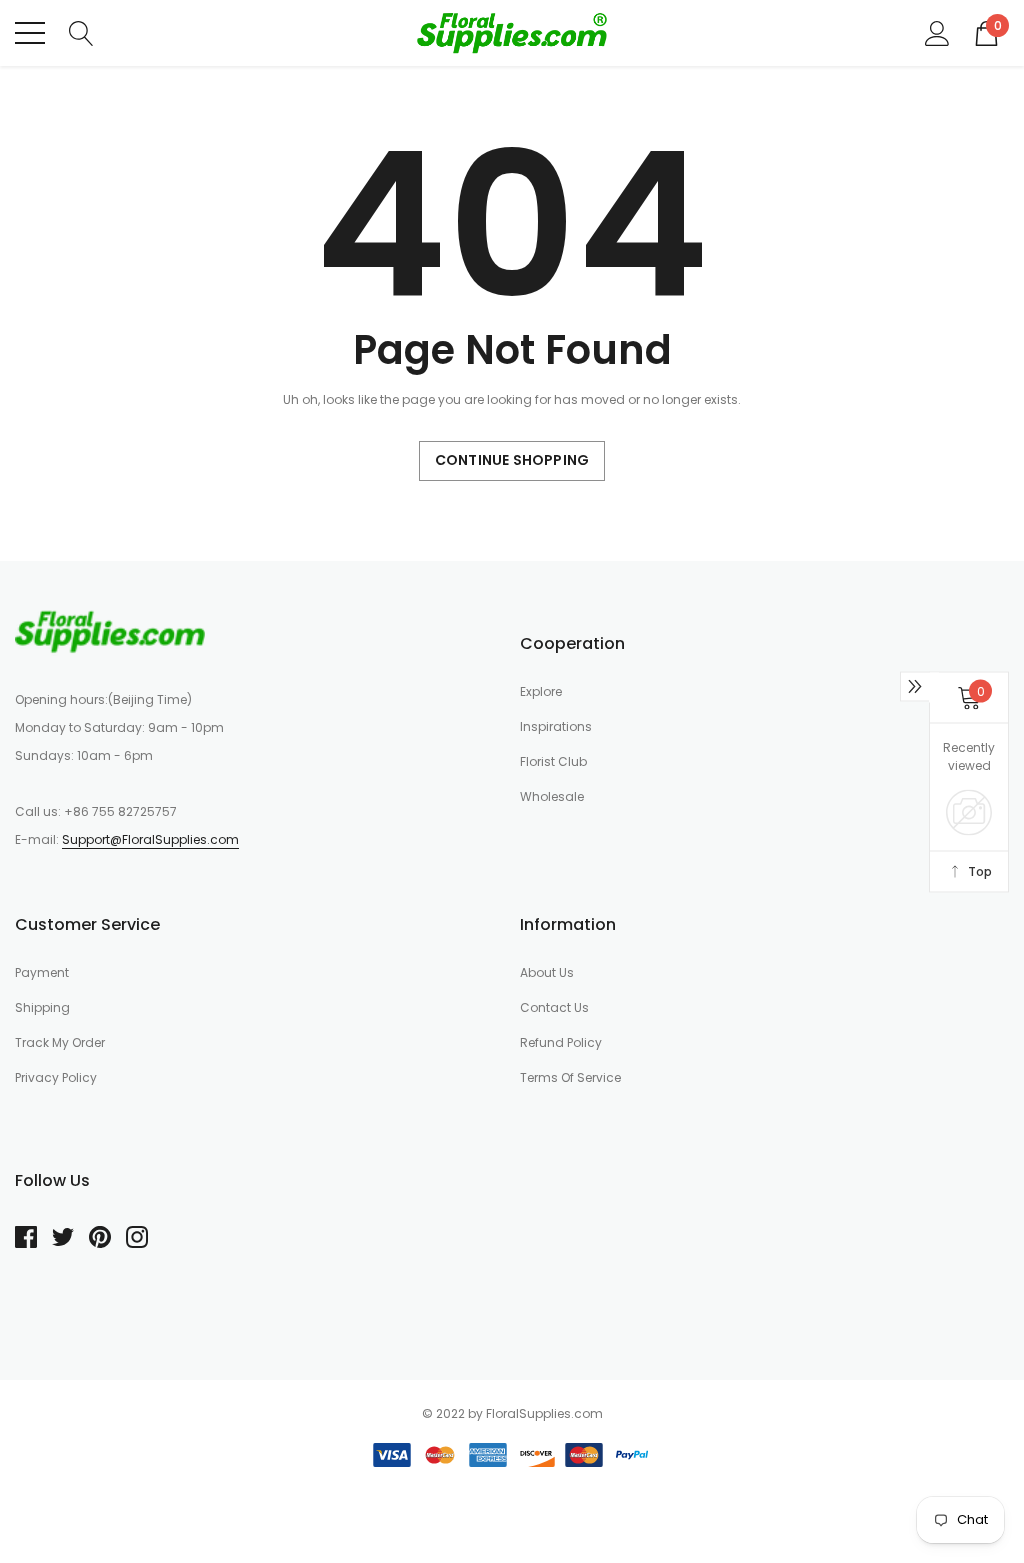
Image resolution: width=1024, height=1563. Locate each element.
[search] (81, 32)
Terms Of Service (570, 1077)
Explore (541, 691)
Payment (42, 972)
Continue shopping (512, 460)
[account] (937, 32)
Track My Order (60, 1042)
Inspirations (556, 726)
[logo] (512, 33)
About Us (547, 972)
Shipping (42, 1007)
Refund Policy (561, 1042)
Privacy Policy (56, 1077)
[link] (110, 631)
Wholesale (552, 796)
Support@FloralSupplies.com (150, 839)
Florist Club (553, 761)
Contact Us (554, 1007)
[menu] (30, 33)
